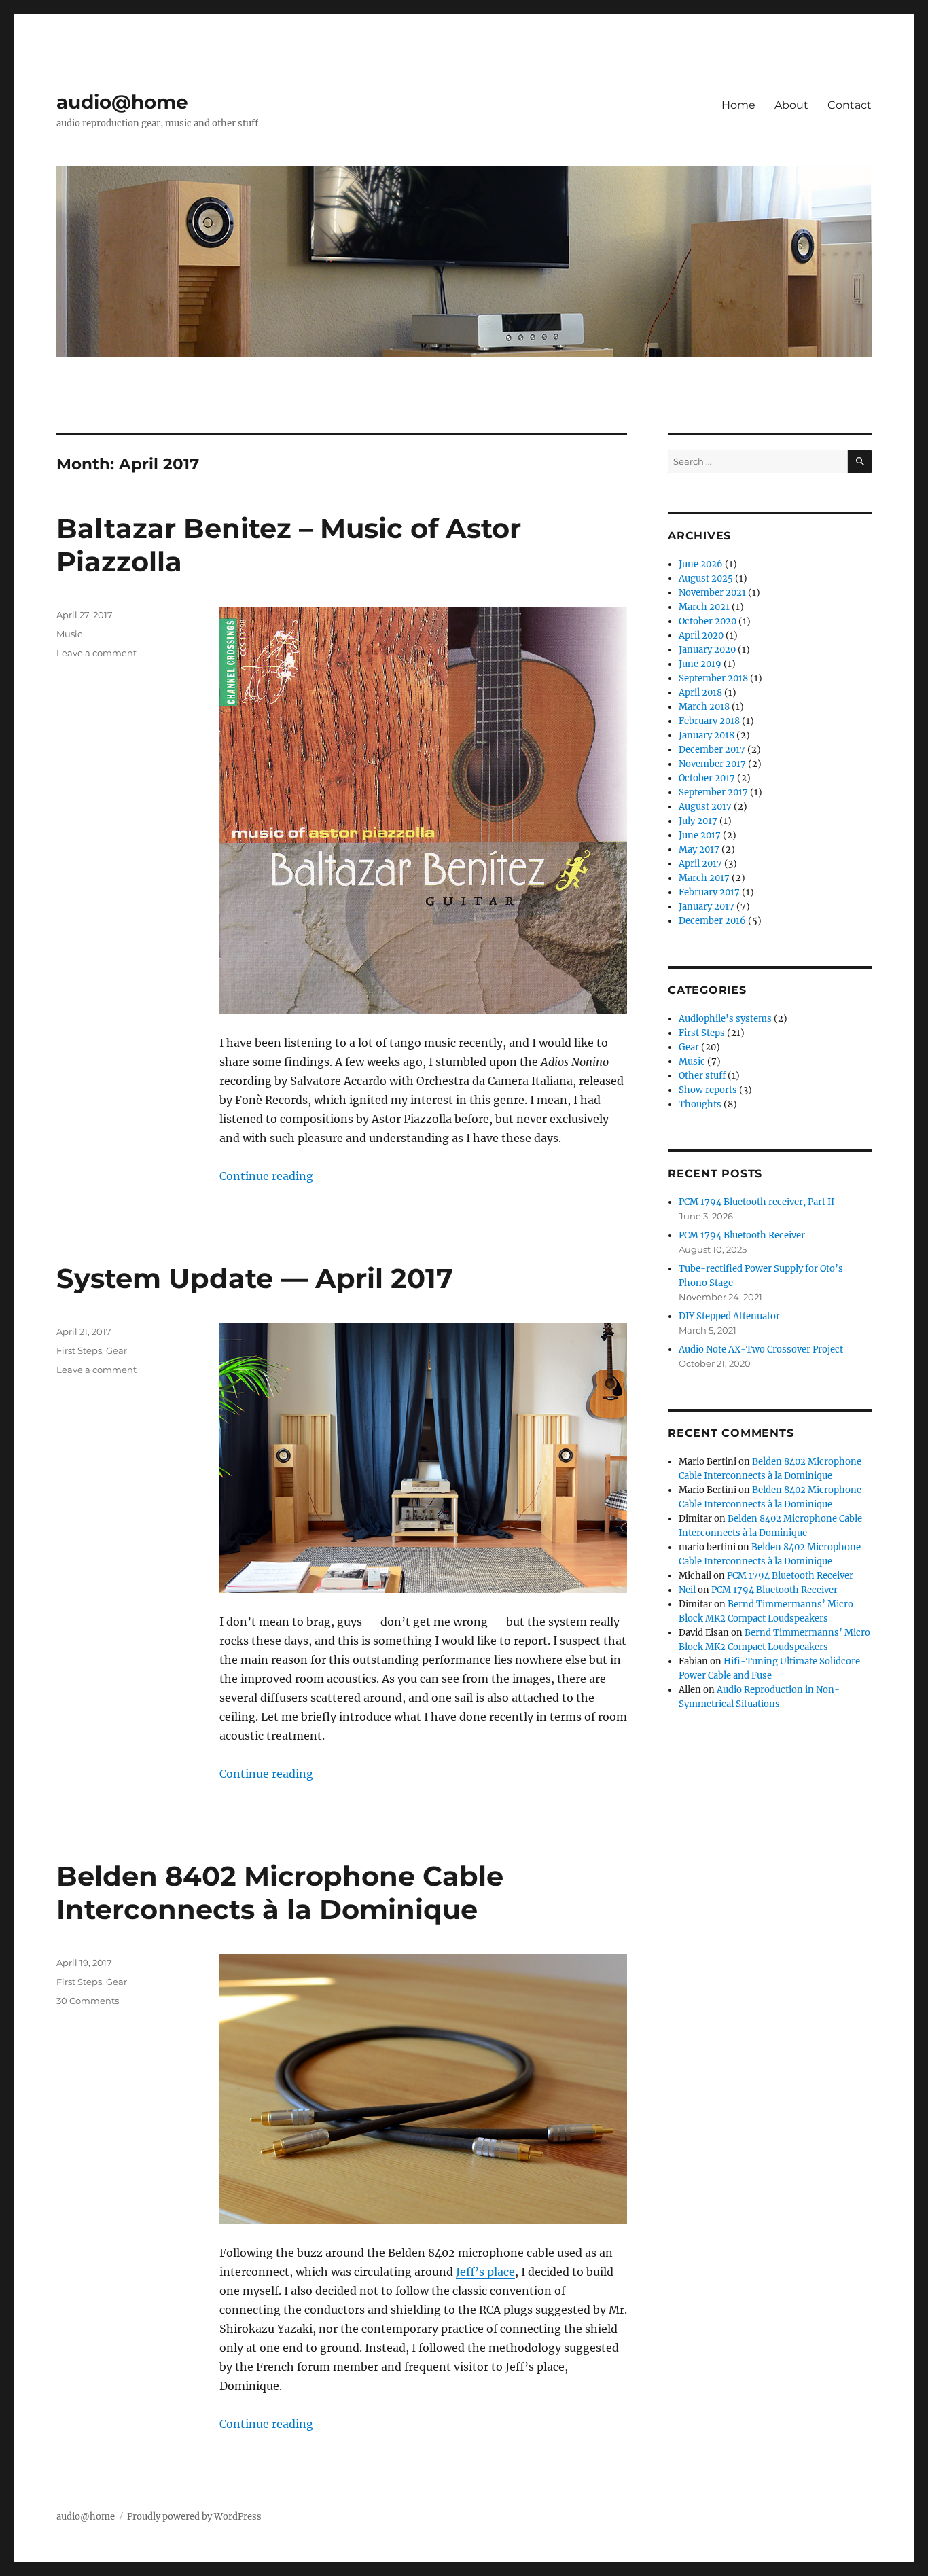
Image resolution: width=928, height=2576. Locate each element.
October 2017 (707, 778)
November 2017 (712, 764)
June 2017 (700, 835)
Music (69, 634)
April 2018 (700, 693)
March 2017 (704, 878)
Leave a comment (96, 653)
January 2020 (707, 650)
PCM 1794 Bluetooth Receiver (742, 1235)
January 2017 (707, 907)
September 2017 (713, 792)
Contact (850, 105)
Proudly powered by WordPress (194, 2517)
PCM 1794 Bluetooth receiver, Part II (756, 1202)
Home (738, 105)
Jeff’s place (485, 2272)
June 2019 (700, 664)
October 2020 (708, 621)
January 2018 (707, 735)
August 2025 (706, 578)
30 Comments (88, 2001)
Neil (687, 1590)
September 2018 (713, 678)
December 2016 (712, 921)
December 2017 (712, 750)
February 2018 (709, 721)
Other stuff (702, 1076)
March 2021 (704, 607)
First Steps (79, 1350)
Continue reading (266, 1176)
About (791, 105)
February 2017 (709, 892)
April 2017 (700, 864)
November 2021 (712, 593)
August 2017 (705, 807)
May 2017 (699, 849)
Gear (117, 1350)
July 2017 (698, 821)
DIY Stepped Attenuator (729, 1316)
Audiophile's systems (725, 1019)
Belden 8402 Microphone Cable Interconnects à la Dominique (280, 1893)
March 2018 (704, 707)
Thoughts (700, 1104)
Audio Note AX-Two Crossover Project (761, 1349)
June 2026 (701, 564)
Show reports (708, 1090)
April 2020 (701, 636)
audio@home (122, 102)
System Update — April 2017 (255, 1278)
